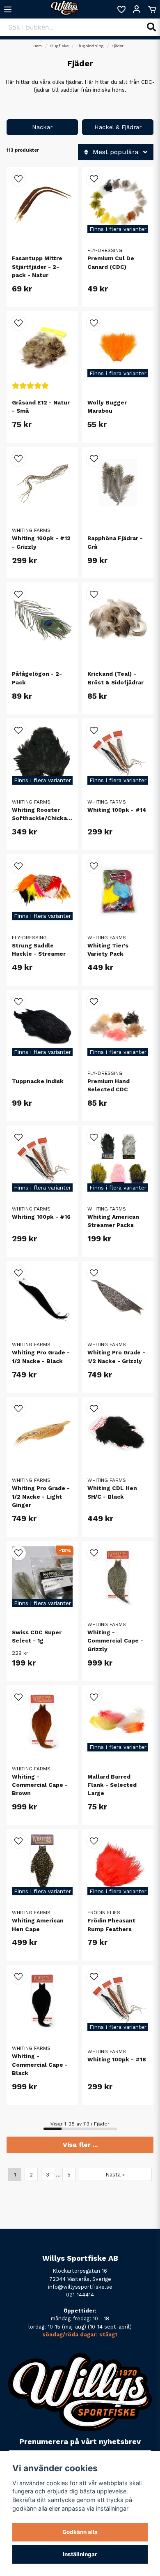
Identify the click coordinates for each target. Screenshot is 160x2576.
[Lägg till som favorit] (121, 9)
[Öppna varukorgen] (152, 9)
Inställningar (80, 2554)
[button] (18, 179)
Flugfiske (59, 46)
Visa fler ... (80, 2145)
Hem (38, 46)
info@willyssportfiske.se (80, 2287)
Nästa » (115, 2175)
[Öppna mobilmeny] (8, 9)
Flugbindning (90, 46)
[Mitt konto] (137, 9)
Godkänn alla (80, 2532)
